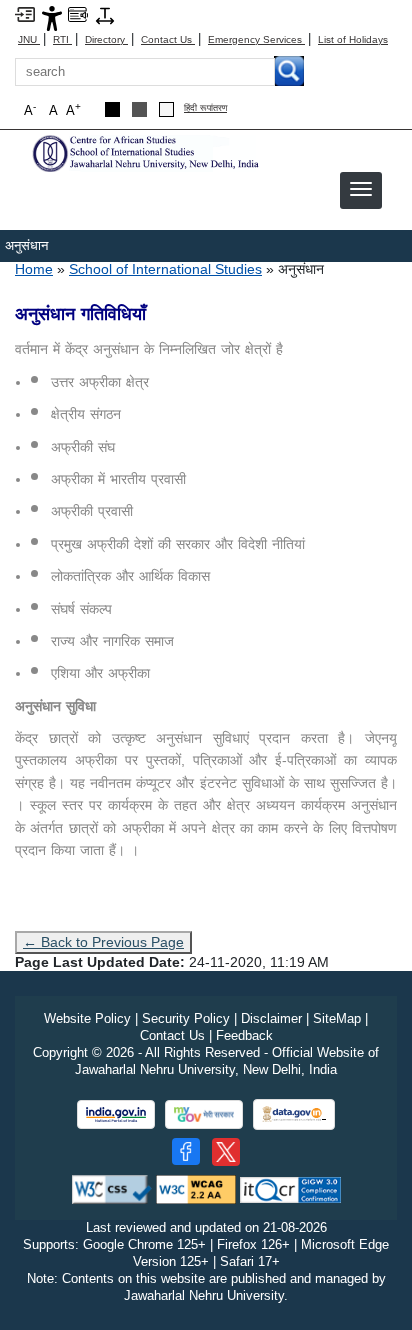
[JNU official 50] (226, 1152)
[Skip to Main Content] (25, 13)
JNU (29, 39)
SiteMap (337, 1018)
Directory (106, 39)
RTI (62, 39)
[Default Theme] (166, 109)
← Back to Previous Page (103, 942)
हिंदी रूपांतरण (205, 108)
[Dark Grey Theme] (139, 109)
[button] (361, 189)
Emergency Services (256, 39)
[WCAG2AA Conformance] (196, 1188)
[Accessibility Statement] (52, 17)
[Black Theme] (112, 109)
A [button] (73, 109)
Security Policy (186, 1018)
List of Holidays (353, 39)
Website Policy (87, 1018)
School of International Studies (165, 269)
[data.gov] (294, 1114)
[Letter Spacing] (105, 14)
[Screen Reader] (78, 13)
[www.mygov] (204, 1114)
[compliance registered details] (290, 1188)
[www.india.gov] (116, 1114)
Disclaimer (271, 1018)
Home (34, 269)
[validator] (112, 1188)
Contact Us (168, 39)
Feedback (244, 1035)
